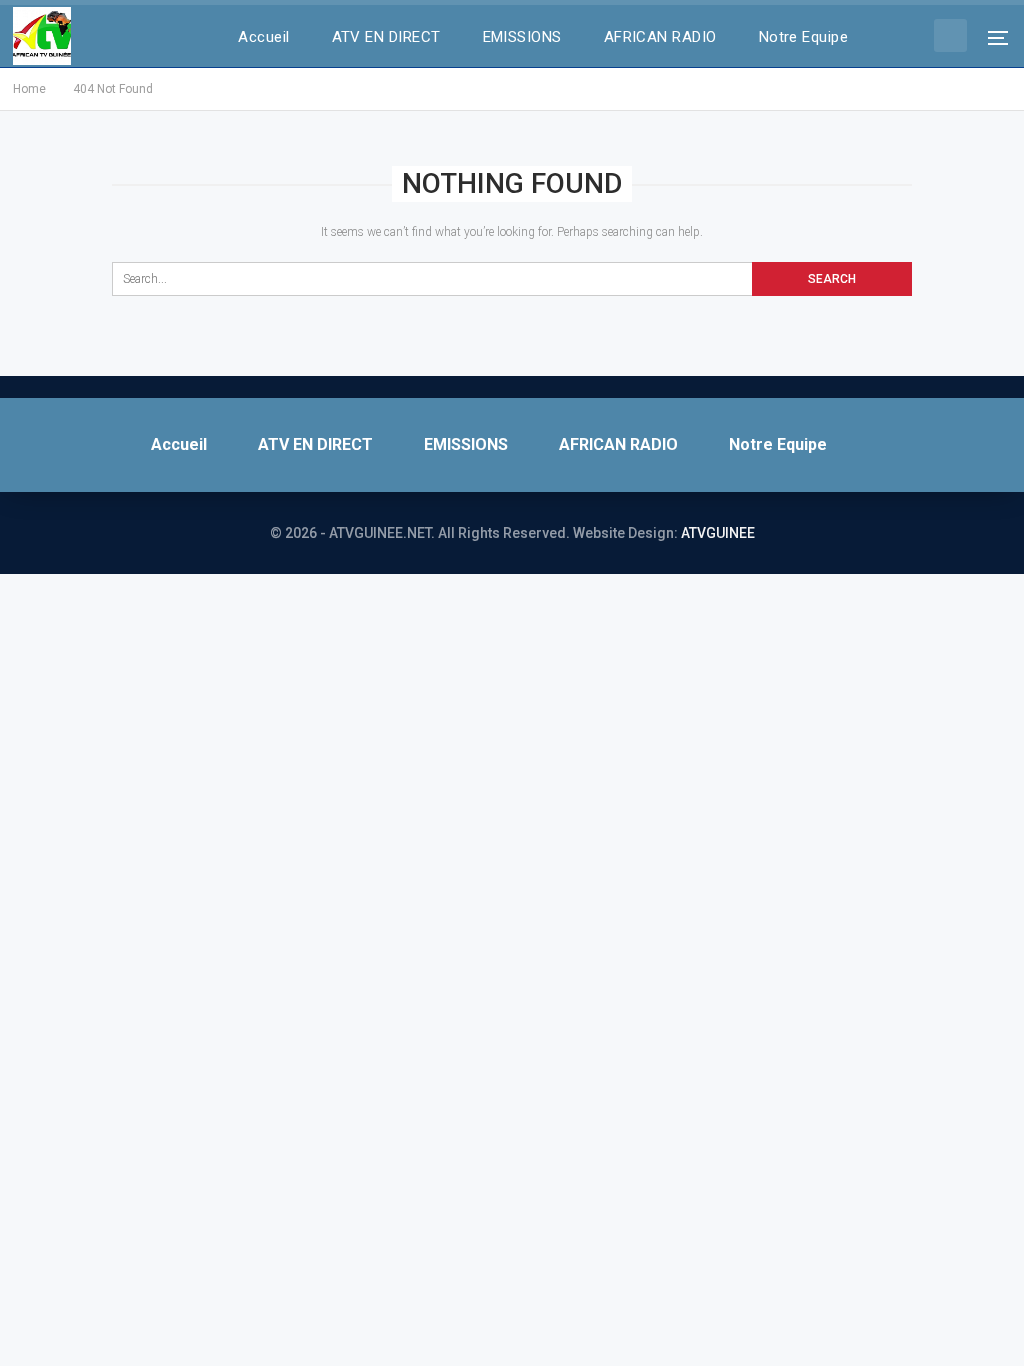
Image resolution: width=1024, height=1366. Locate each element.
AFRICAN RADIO (660, 37)
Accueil (263, 37)
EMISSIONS (522, 37)
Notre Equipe (804, 37)
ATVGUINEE (718, 533)
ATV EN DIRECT (386, 37)
